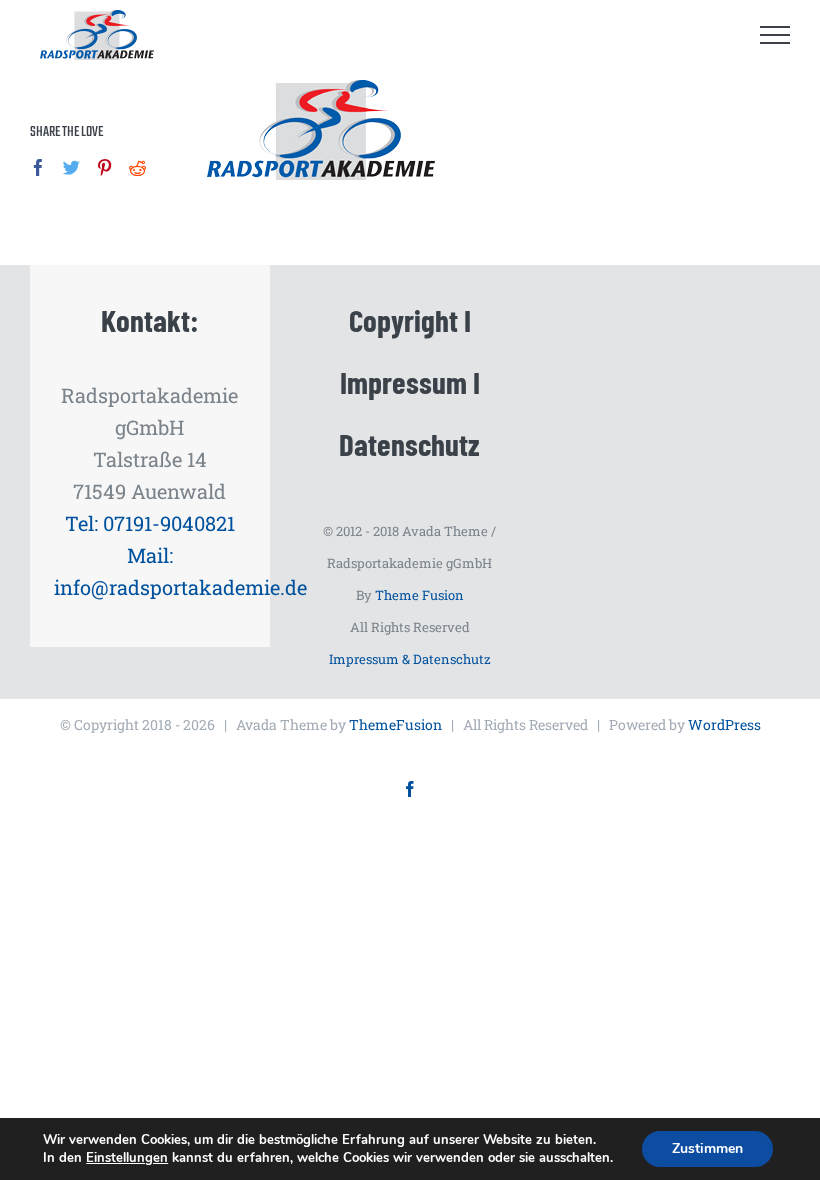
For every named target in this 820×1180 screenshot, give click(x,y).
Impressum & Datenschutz (410, 659)
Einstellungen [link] (127, 1158)
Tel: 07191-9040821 (150, 523)
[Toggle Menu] (775, 35)
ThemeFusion (395, 724)
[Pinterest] (104, 167)
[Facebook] (38, 167)
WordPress (724, 724)
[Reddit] (137, 167)
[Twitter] (71, 167)
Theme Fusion (419, 595)
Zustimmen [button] (707, 1148)
